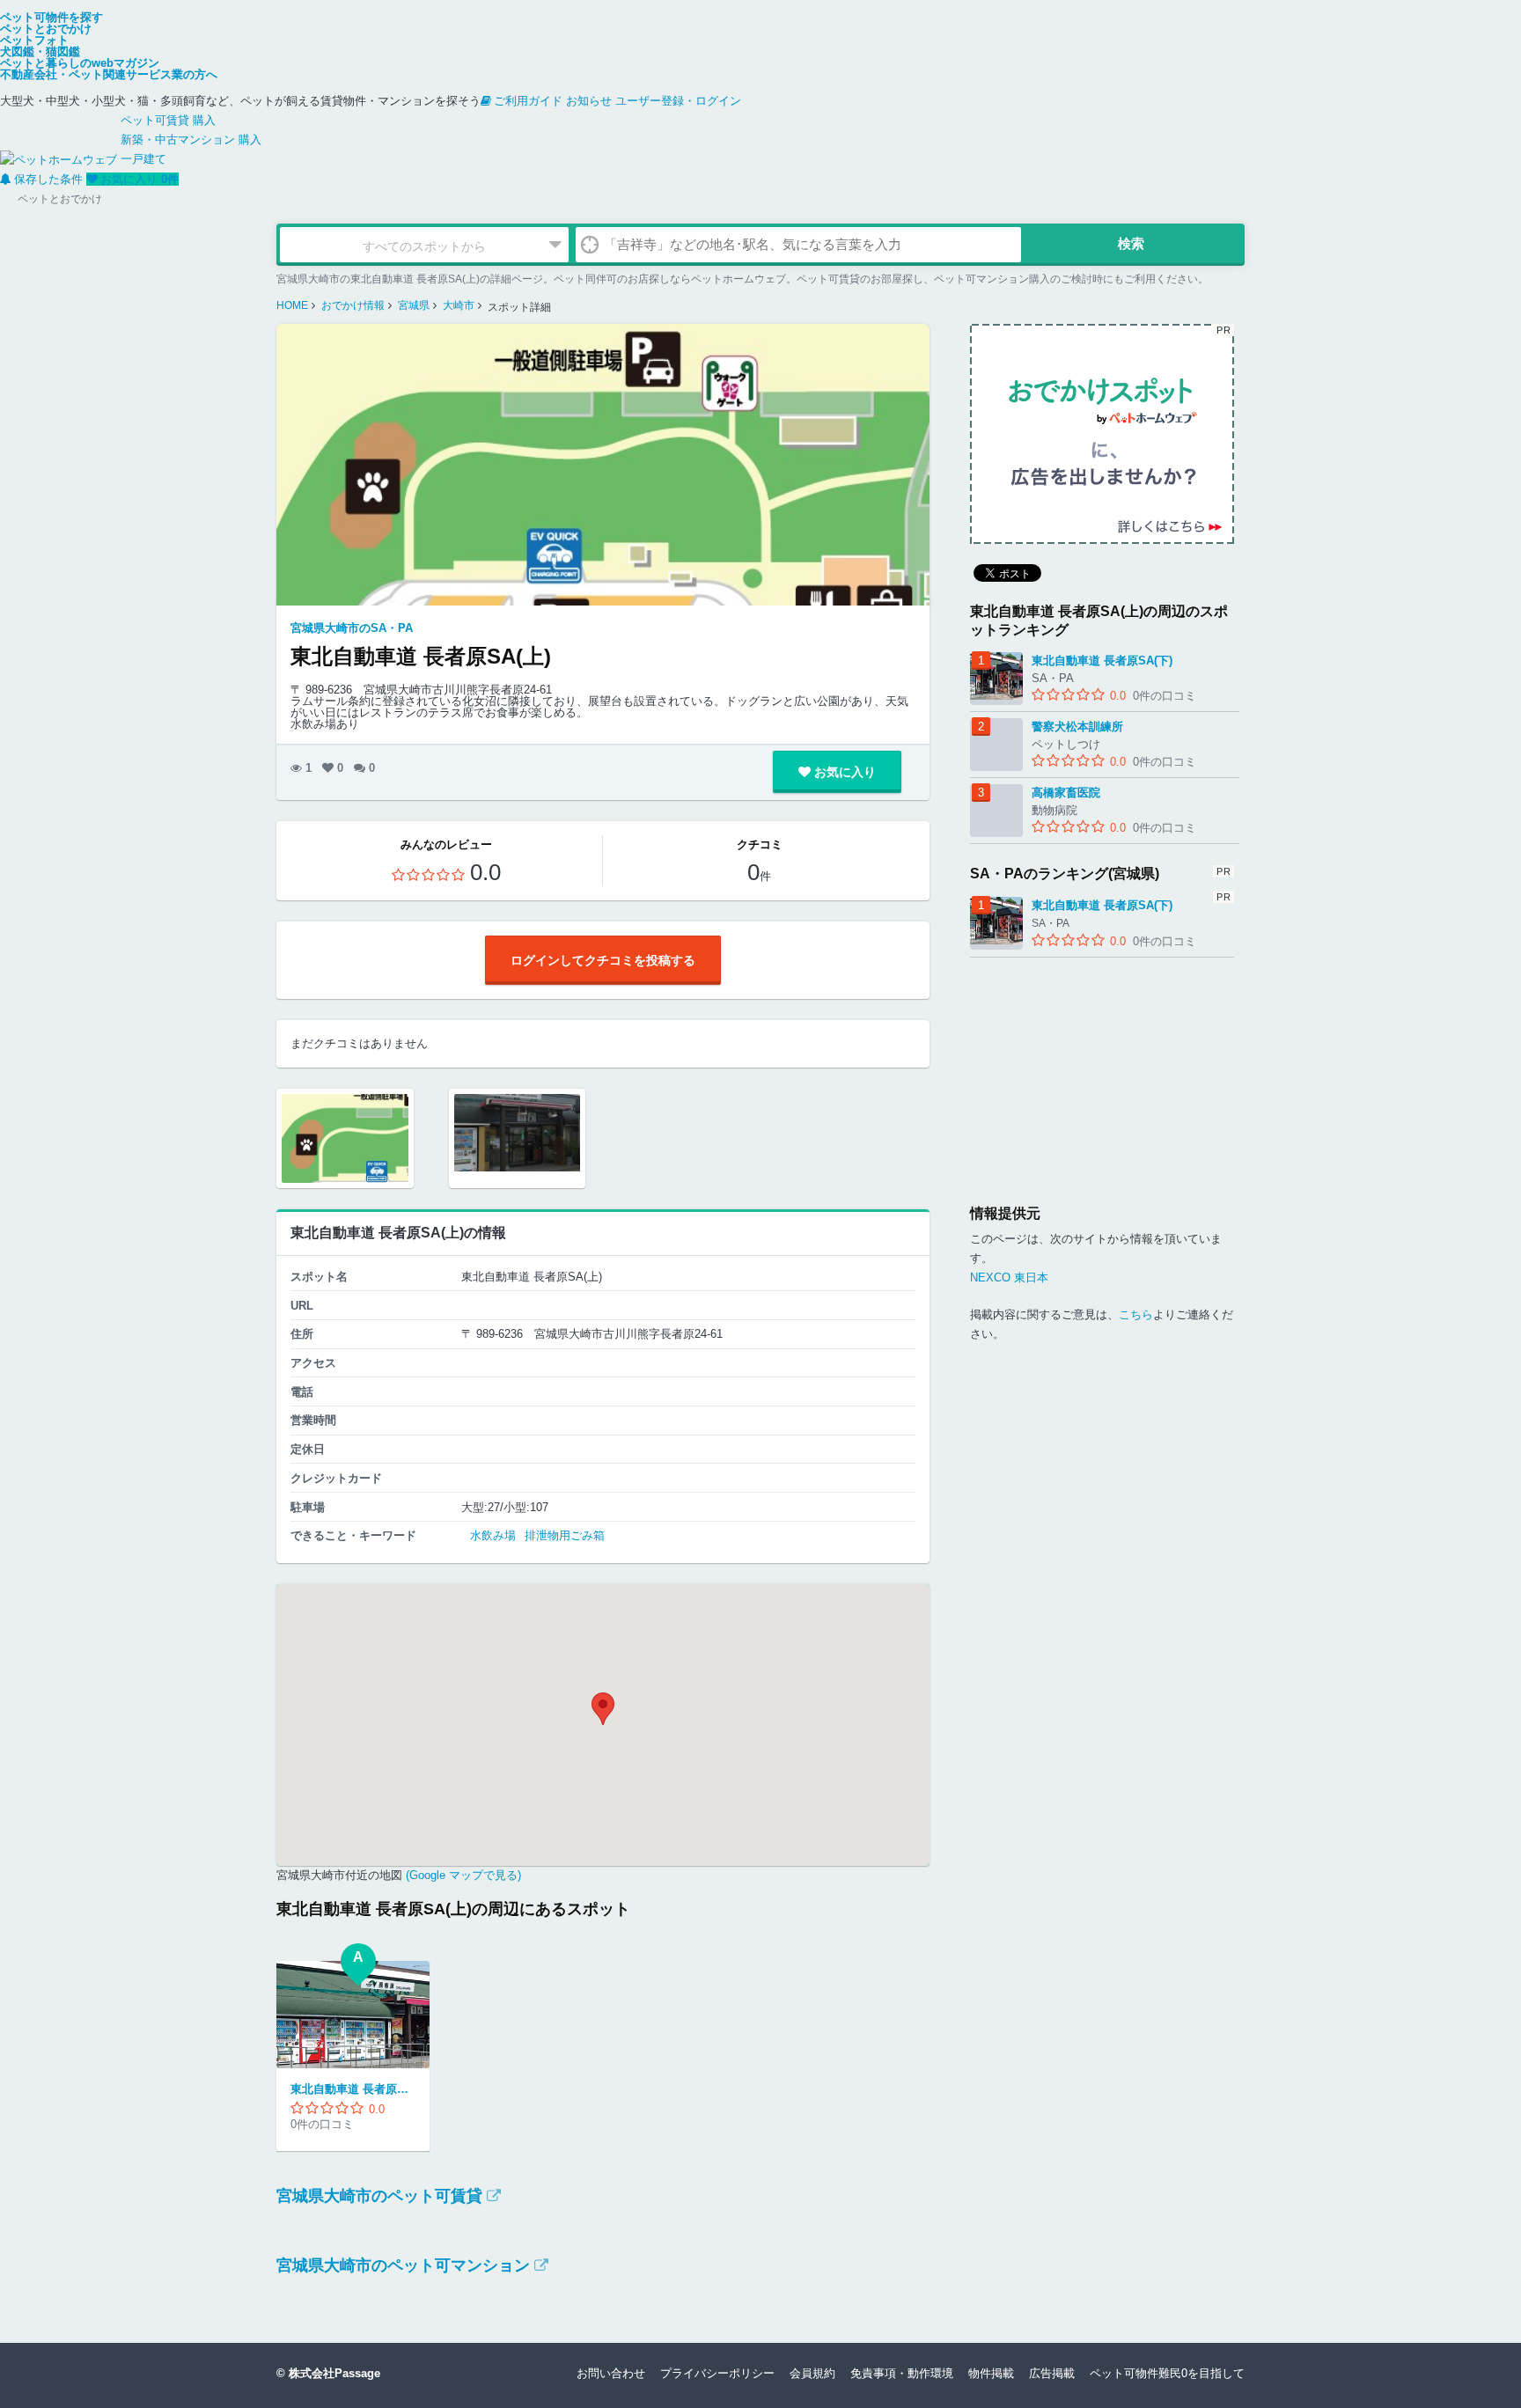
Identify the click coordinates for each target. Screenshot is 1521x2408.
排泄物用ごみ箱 (565, 1535)
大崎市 (459, 305)
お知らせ (589, 101)
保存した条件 (48, 179)
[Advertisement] (1102, 1068)
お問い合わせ (611, 2373)
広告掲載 (1052, 2373)
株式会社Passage (334, 2373)
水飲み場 (493, 1535)
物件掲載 (991, 2373)
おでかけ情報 (353, 305)
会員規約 (812, 2373)
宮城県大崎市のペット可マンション (403, 2265)
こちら (1136, 1314)
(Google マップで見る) (462, 1875)
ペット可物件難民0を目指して (1167, 2373)
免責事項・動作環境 (902, 2373)
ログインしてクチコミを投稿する (603, 960)
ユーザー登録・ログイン (678, 101)
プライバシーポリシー (717, 2373)
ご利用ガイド (528, 101)
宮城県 (414, 305)
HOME (292, 305)
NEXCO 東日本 (1009, 1277)
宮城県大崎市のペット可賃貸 (379, 2196)
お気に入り (140, 179)
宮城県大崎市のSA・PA (352, 628)
